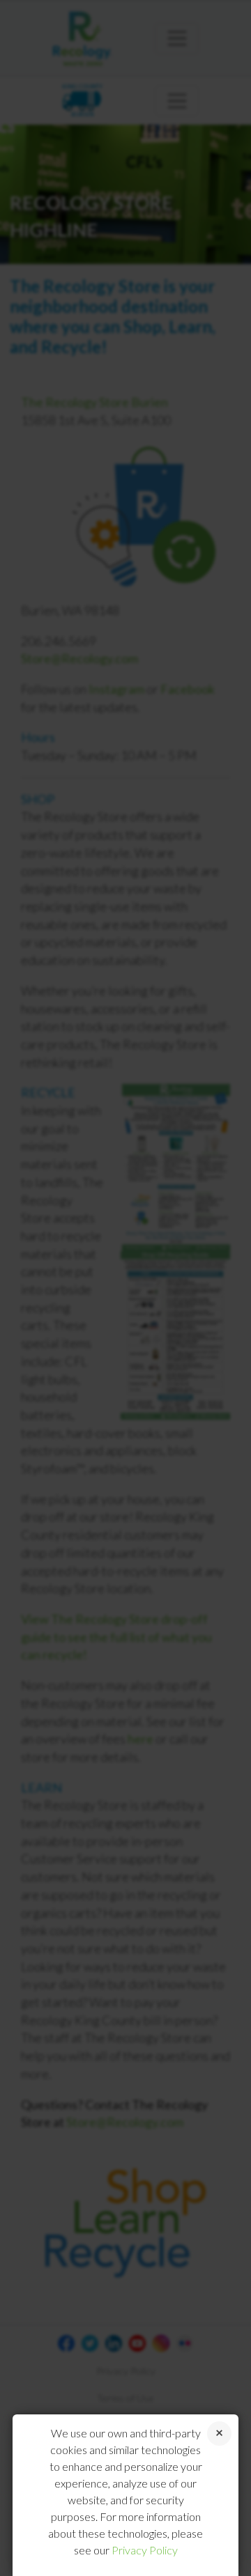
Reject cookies (219, 2434)
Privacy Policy (145, 2550)
